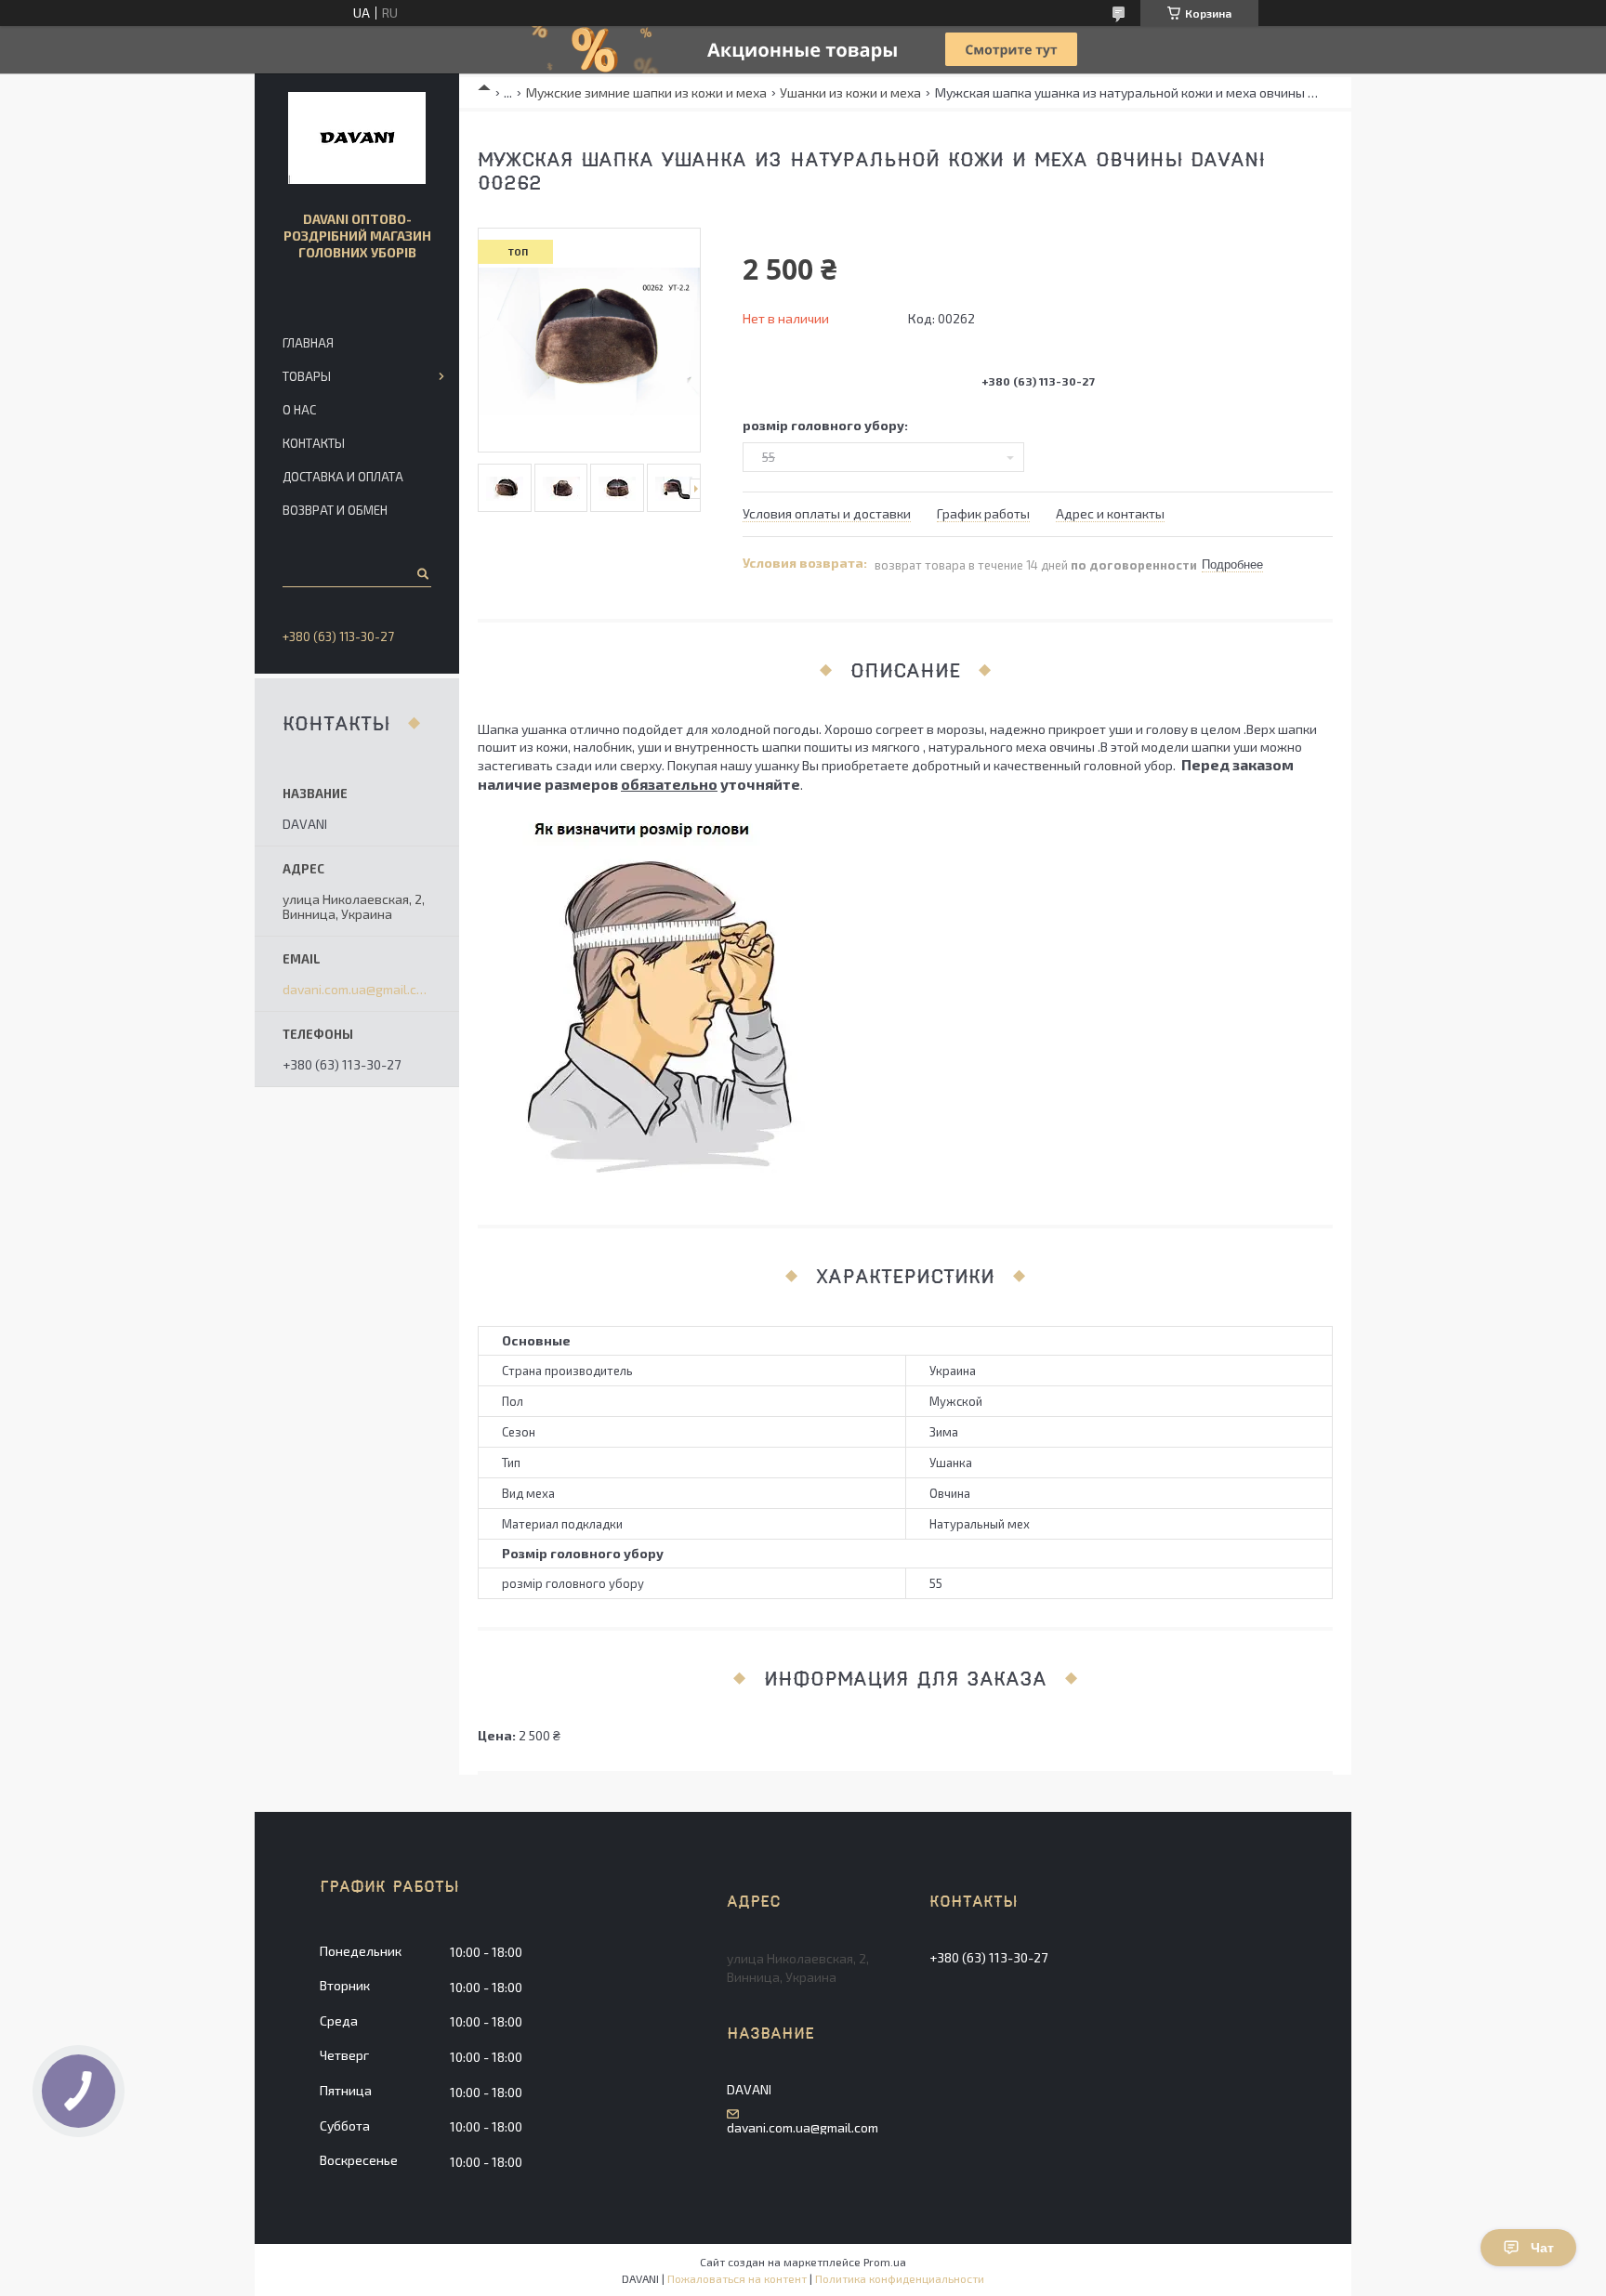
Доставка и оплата (343, 477)
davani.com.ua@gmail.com (357, 990)
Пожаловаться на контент (737, 2278)
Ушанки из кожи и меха (850, 92)
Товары (307, 376)
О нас (299, 410)
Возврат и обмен (335, 510)
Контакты (314, 443)
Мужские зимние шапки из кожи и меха (646, 92)
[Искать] (421, 573)
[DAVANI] (357, 138)
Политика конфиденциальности (900, 2278)
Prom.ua (885, 2262)
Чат (1542, 2248)
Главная (308, 343)
